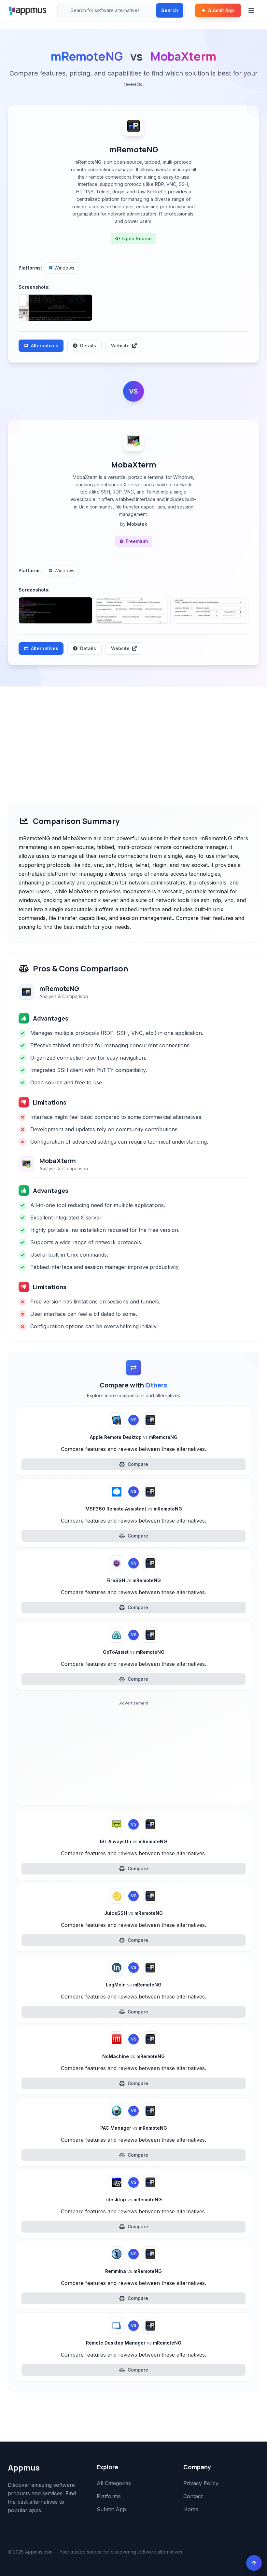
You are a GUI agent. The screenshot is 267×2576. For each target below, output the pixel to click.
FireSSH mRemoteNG (134, 1580)
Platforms (109, 2496)
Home (191, 2509)
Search (170, 10)
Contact (193, 2496)
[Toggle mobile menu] (252, 10)
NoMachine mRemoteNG (133, 2056)
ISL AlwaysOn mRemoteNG (133, 1841)
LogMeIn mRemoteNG (134, 1985)
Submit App (221, 10)
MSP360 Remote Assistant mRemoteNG (134, 1509)
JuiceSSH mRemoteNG (133, 1913)
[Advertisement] (133, 735)
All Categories (114, 2483)
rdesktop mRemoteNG (134, 2200)
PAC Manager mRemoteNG (134, 2128)
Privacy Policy (201, 2483)
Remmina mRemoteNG (133, 2271)
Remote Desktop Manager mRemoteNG (134, 2343)
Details (88, 346)
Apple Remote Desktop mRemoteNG (134, 1437)
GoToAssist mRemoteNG (134, 1652)
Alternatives (45, 346)
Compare (138, 1464)
